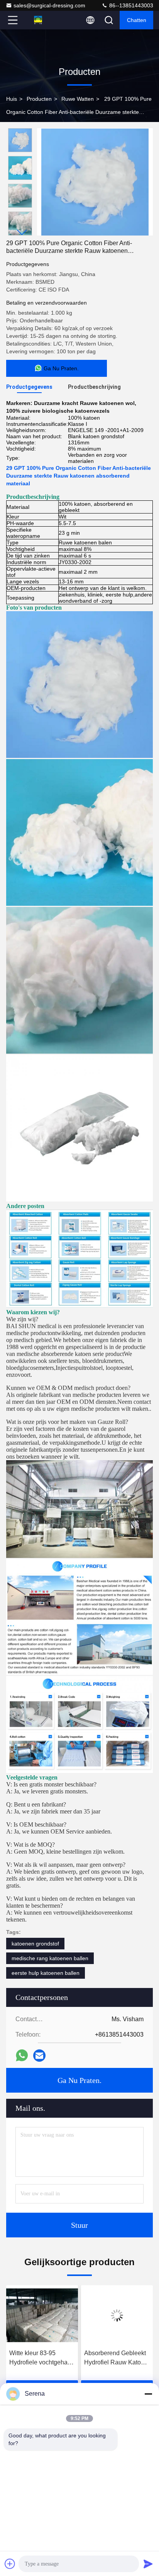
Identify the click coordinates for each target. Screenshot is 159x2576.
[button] (22, 232)
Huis (12, 99)
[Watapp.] (22, 2055)
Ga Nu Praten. (79, 2080)
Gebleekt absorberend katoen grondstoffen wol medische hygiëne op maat (117, 2358)
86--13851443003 (130, 5)
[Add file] (10, 2564)
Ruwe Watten (78, 99)
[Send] (148, 2564)
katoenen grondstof (35, 1944)
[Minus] (148, 2394)
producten (39, 99)
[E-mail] (39, 2056)
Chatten (137, 20)
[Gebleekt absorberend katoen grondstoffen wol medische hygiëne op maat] (117, 2315)
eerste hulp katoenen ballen (46, 1973)
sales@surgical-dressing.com (49, 5)
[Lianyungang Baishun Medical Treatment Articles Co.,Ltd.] (38, 20)
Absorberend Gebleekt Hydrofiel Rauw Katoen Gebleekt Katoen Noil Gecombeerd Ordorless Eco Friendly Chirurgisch (41, 2358)
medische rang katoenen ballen (50, 1958)
